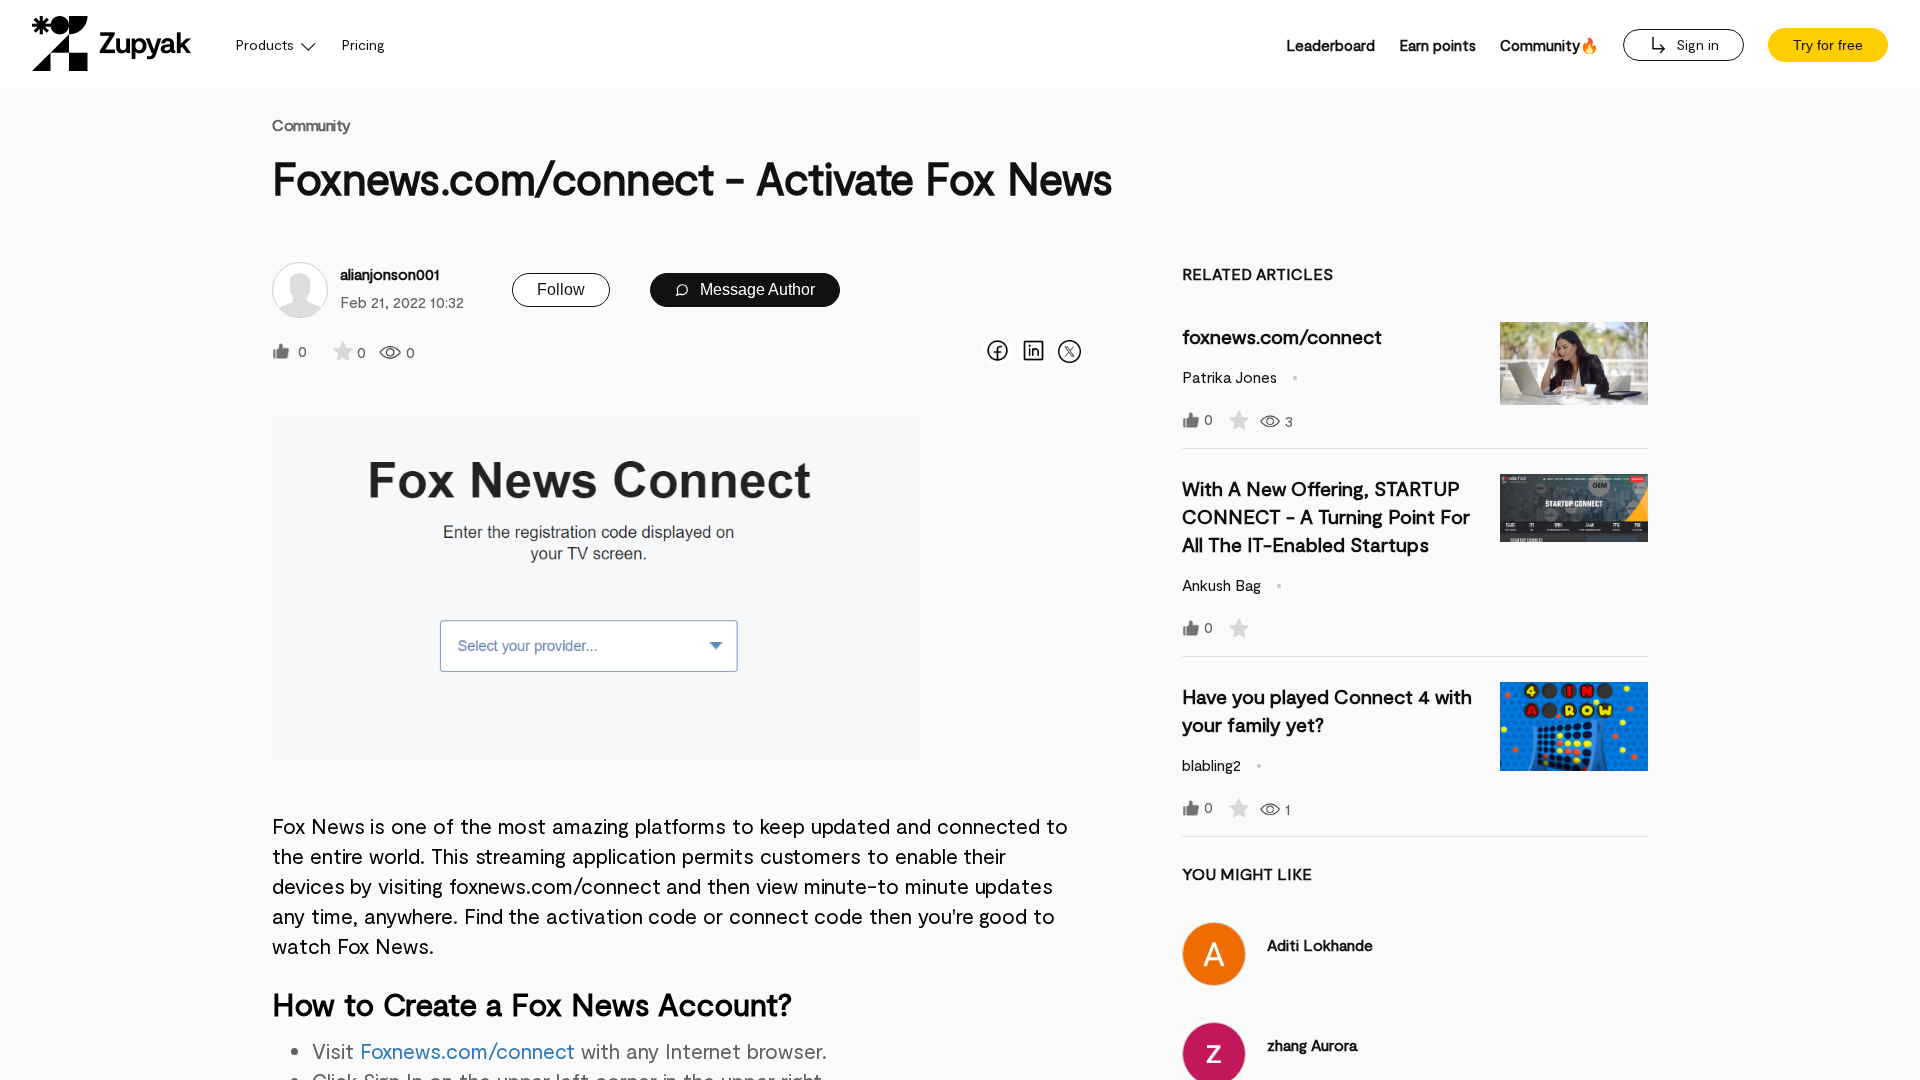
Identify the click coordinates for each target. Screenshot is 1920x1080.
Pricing (363, 44)
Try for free (1828, 45)
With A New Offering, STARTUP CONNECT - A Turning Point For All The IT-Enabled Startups (1326, 516)
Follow (561, 289)
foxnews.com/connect (1282, 336)
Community (311, 124)
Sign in (1695, 44)
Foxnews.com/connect (468, 1050)
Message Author (755, 289)
